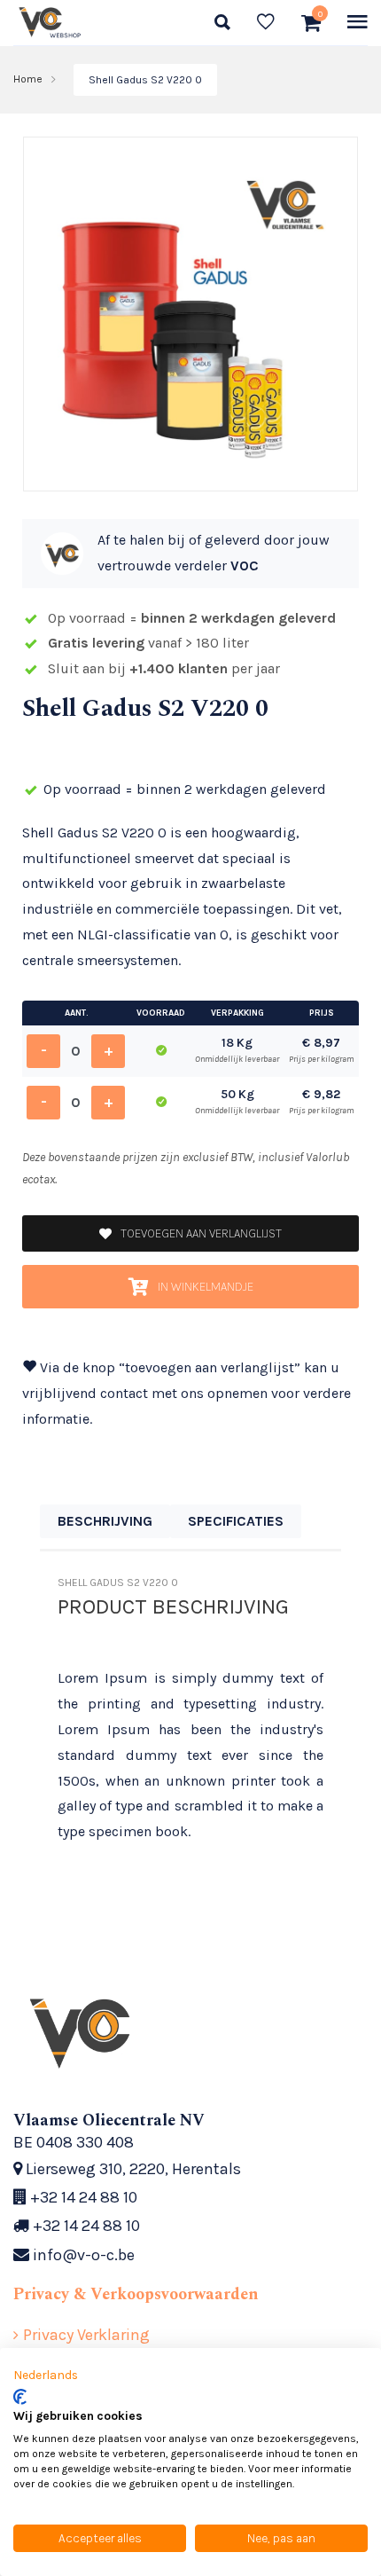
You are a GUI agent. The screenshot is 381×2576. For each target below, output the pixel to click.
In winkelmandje (206, 1287)
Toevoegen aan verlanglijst (201, 1233)
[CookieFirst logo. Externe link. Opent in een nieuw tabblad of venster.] (20, 2397)
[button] (46, 2376)
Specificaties (236, 1521)
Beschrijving (105, 1521)
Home (28, 79)
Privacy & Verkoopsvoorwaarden (136, 2294)
